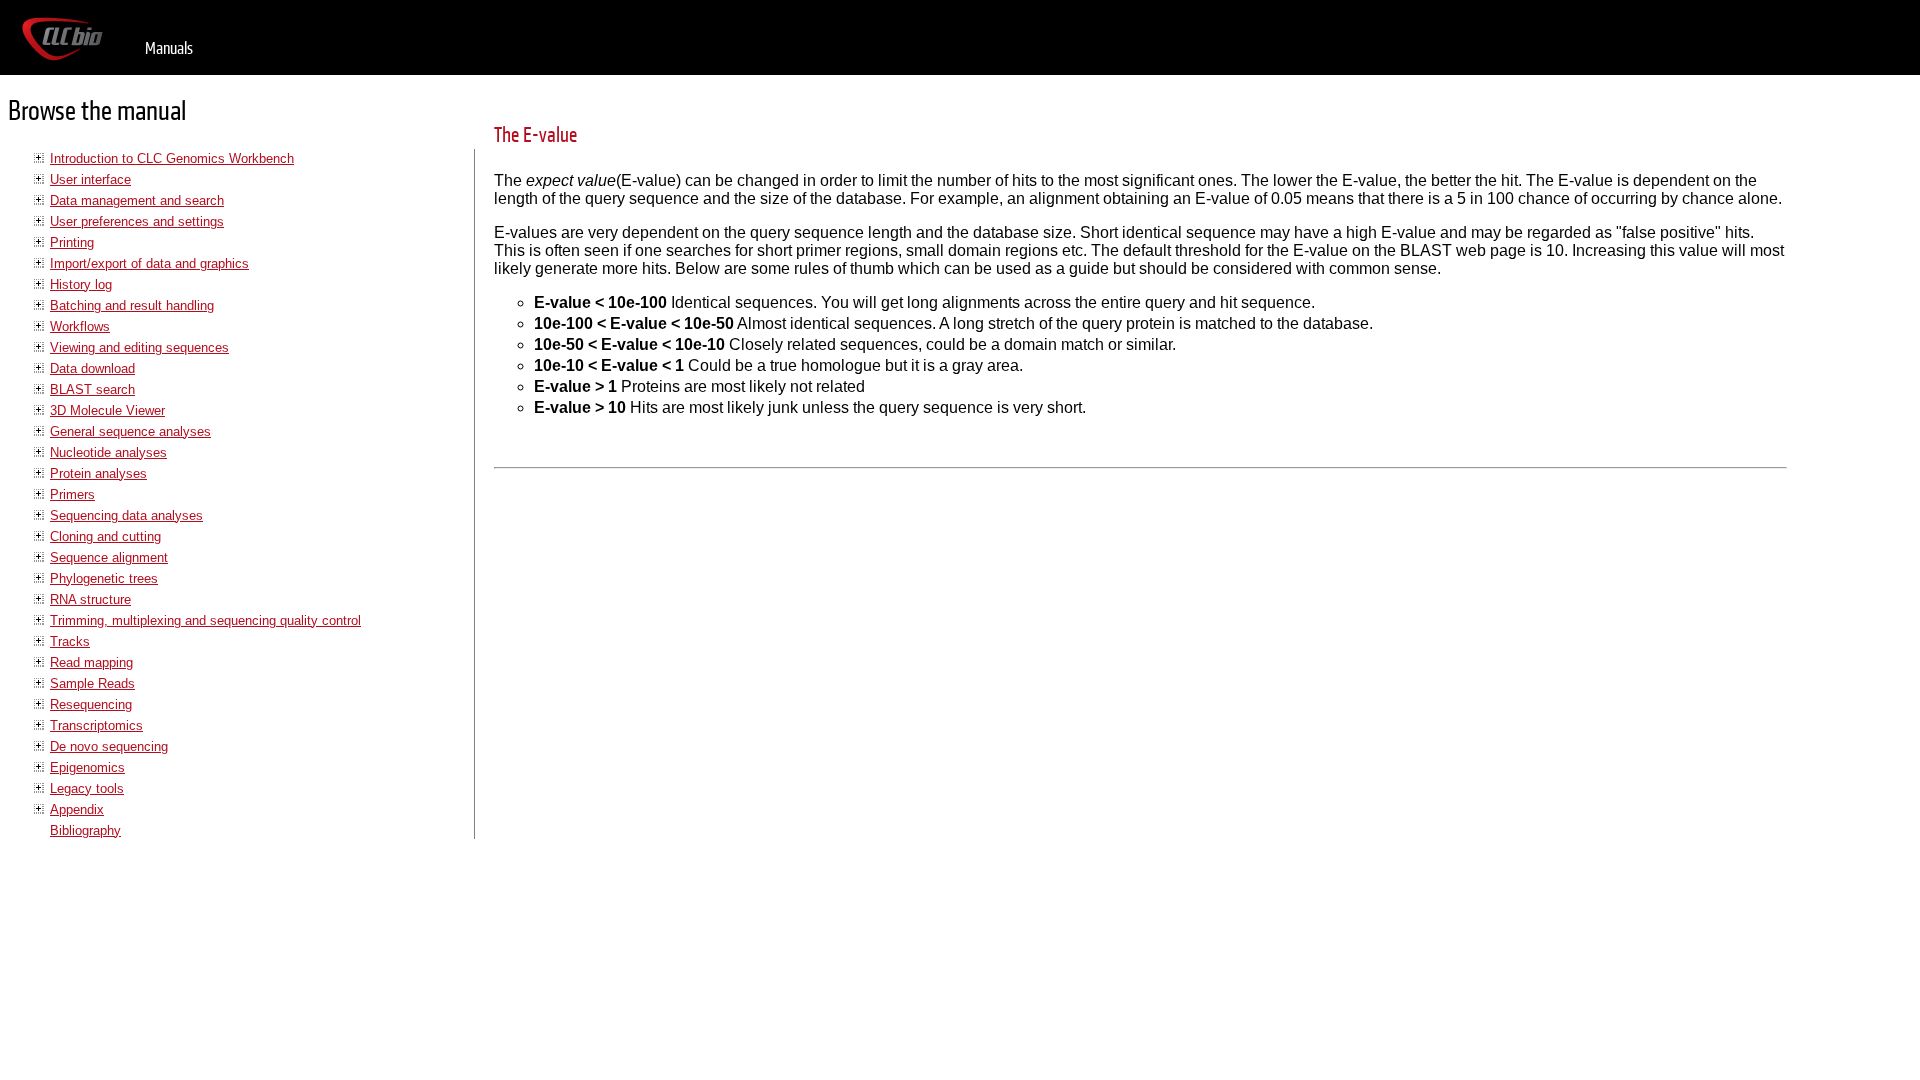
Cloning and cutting (105, 536)
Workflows (80, 326)
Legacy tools (87, 788)
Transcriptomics (96, 725)
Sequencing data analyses (126, 515)
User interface (90, 179)
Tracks (70, 641)
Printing (72, 242)
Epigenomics (87, 767)
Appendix (77, 809)
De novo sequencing (109, 746)
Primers (72, 494)
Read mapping (91, 662)
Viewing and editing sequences (139, 347)
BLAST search (92, 389)
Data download (92, 368)
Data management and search (137, 200)
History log (81, 284)
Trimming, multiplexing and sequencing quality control (205, 620)
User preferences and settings (137, 221)
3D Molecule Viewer (107, 410)
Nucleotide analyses (108, 452)
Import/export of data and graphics (149, 263)
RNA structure (90, 599)
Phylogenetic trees (104, 578)
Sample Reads (92, 683)
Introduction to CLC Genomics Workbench (172, 158)
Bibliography (85, 830)
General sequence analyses (130, 431)
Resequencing (91, 704)
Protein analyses (98, 473)
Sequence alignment (109, 557)
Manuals (169, 48)
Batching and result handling (132, 305)
